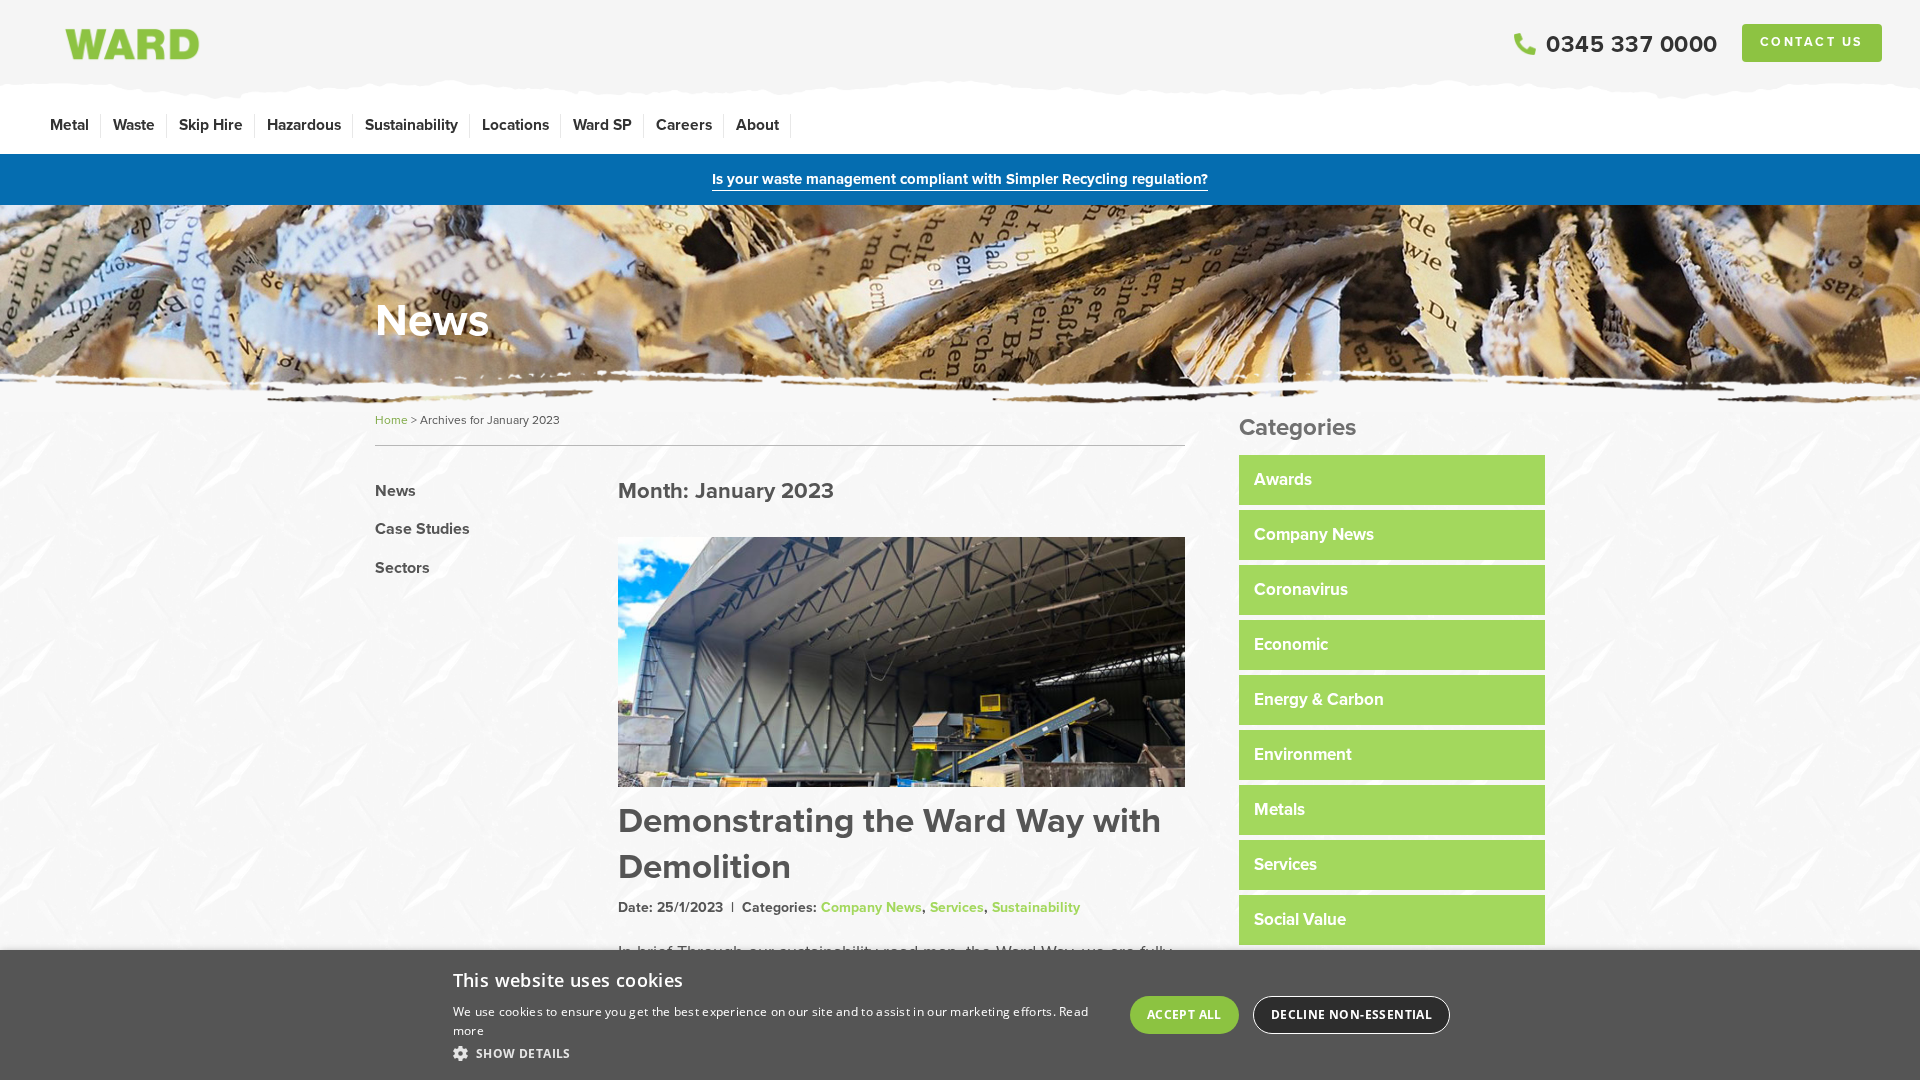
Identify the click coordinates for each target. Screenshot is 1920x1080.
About (757, 124)
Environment (1303, 754)
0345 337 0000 (1632, 44)
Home (391, 420)
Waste (134, 124)
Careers (684, 124)
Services (957, 907)
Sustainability (411, 124)
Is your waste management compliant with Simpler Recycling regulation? (960, 179)
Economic (1291, 644)
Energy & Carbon (1319, 699)
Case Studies (422, 529)
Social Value (1300, 919)
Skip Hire (211, 124)
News (395, 491)
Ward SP (602, 124)
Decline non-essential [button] (1351, 1014)
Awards (1283, 479)
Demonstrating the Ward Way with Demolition (889, 841)
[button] (779, 1053)
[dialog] (960, 1015)
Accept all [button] (1184, 1014)
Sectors (402, 568)
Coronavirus (1301, 589)
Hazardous (304, 124)
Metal (69, 124)
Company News (871, 907)
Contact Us (1812, 42)
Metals (1279, 809)
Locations (515, 124)
